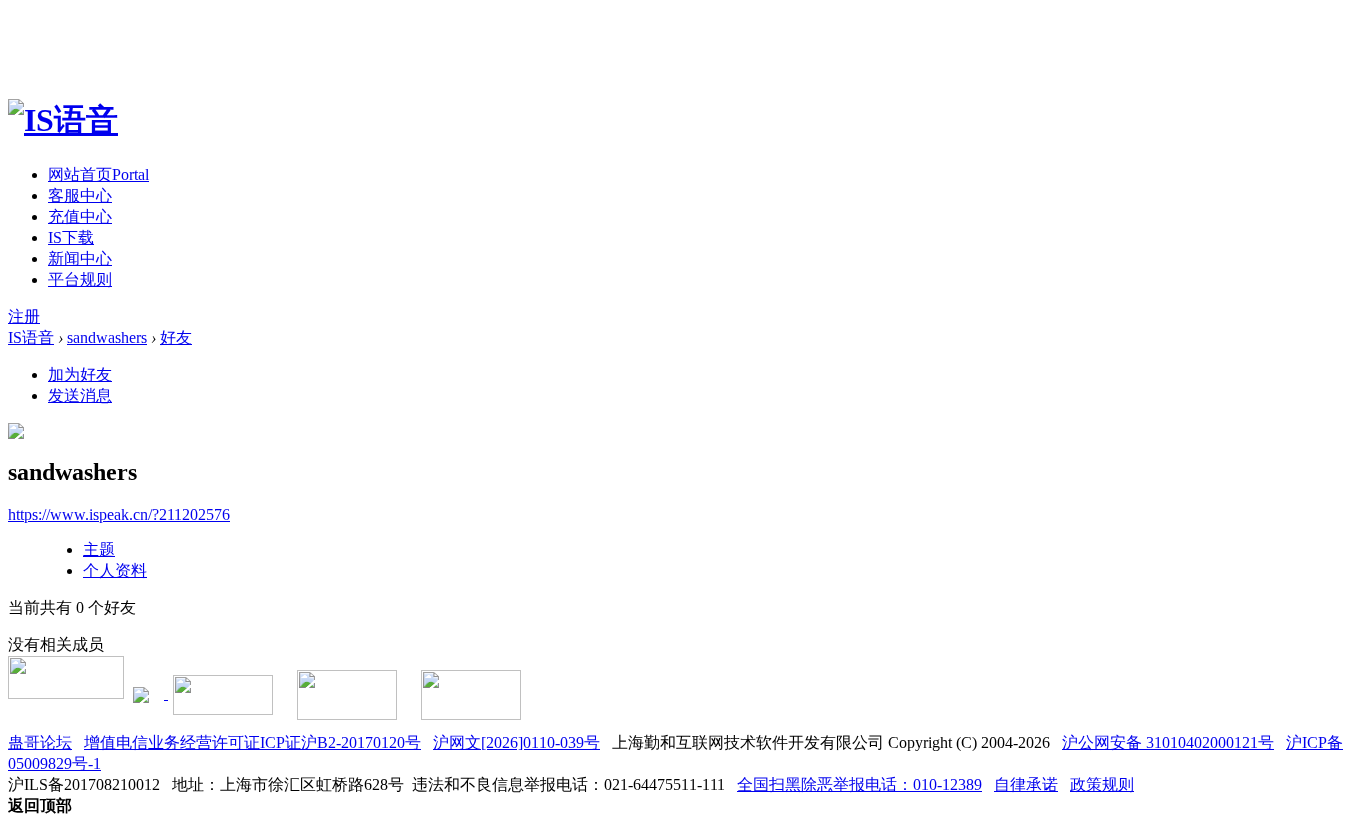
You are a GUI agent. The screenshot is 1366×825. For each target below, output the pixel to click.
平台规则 (80, 279)
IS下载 (71, 237)
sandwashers (107, 337)
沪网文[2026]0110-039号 (516, 742)
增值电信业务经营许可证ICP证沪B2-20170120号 (252, 742)
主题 (99, 549)
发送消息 (80, 395)
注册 (24, 316)
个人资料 (115, 570)
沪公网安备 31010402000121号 (1168, 742)
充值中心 (80, 216)
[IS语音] (63, 120)
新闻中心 (80, 258)
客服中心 (80, 195)
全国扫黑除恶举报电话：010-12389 (859, 784)
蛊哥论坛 (40, 742)
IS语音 (31, 337)
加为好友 (80, 374)
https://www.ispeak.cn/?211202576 (119, 514)
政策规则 (1102, 784)
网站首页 (98, 174)
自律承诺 (1026, 784)
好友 (176, 337)
